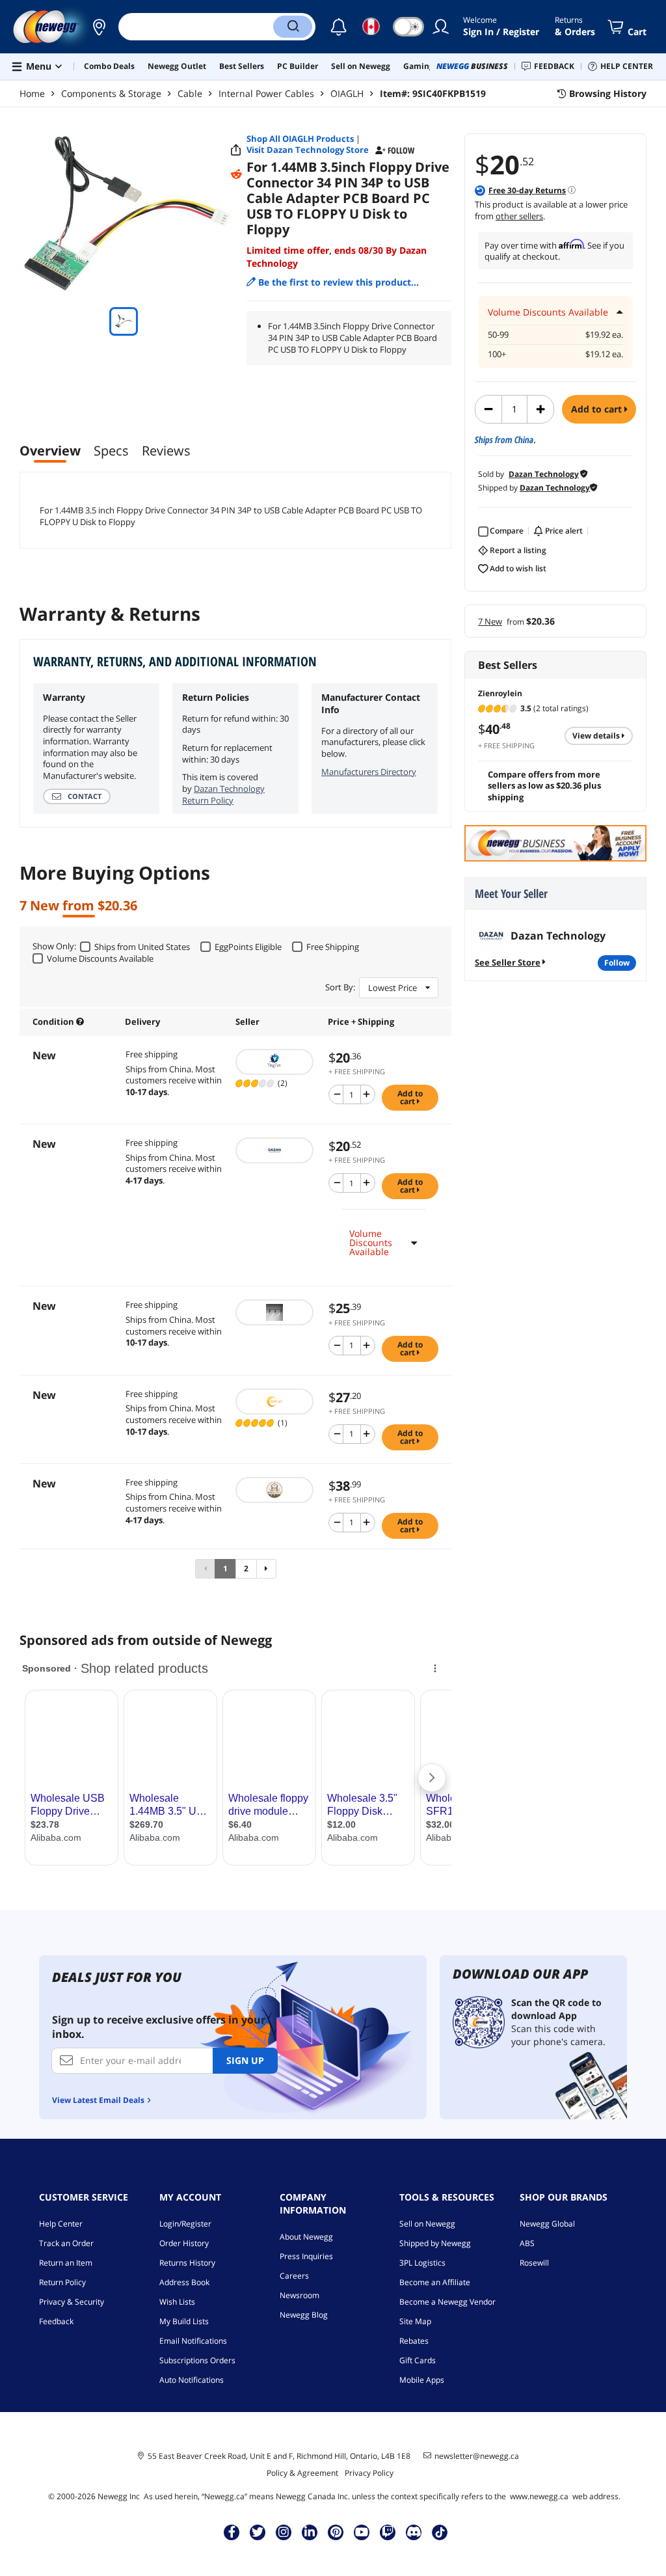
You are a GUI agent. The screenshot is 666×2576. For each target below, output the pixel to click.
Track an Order (66, 2243)
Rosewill (534, 2263)
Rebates (414, 2341)
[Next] (266, 1569)
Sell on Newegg (427, 2224)
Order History (184, 2243)
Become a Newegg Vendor (447, 2302)
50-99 (498, 335)
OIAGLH (347, 93)
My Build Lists (184, 2321)
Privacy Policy (369, 2473)
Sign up (245, 2060)
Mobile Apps (422, 2380)
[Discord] (414, 2532)
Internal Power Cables (266, 93)
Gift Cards (418, 2360)
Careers (294, 2276)
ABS (527, 2243)
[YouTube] (362, 2532)
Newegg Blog (304, 2315)
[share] (236, 150)
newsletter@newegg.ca (477, 2456)
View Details (597, 736)
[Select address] (99, 27)
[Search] (293, 27)
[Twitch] (388, 2532)
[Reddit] (236, 174)
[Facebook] (232, 2532)
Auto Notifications (192, 2380)
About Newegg (306, 2237)
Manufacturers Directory (369, 772)
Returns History (187, 2263)
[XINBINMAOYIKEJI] (275, 1312)
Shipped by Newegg (435, 2243)
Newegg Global (547, 2224)
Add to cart (598, 409)
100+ (497, 354)
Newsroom (300, 2295)
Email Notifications (193, 2341)
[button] (99, 27)
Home (32, 93)
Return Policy (62, 2282)
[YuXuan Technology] (275, 1402)
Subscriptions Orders (197, 2360)
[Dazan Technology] (275, 1150)
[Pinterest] (336, 2532)
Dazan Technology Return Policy (223, 794)
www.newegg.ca (539, 2496)
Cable (190, 93)
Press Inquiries (306, 2256)
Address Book (184, 2282)
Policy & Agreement (302, 2473)
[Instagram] (284, 2532)
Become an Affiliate (435, 2282)
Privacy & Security (72, 2302)
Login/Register (185, 2224)
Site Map (415, 2321)
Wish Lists (177, 2302)
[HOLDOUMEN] (275, 1490)
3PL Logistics (422, 2263)
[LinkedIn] (310, 2532)
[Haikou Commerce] (275, 1062)
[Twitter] (258, 2532)
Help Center (61, 2224)
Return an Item (66, 2263)
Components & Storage (111, 93)
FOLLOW (617, 963)
